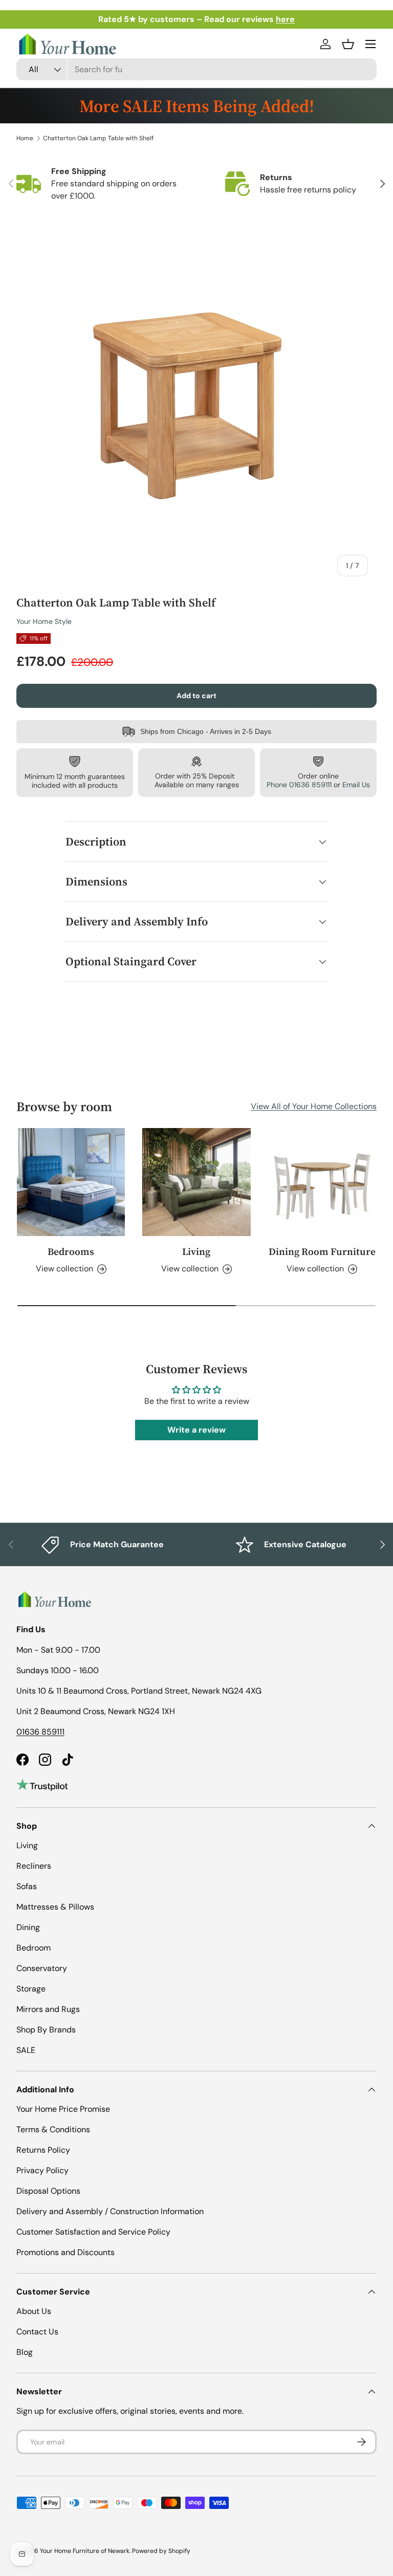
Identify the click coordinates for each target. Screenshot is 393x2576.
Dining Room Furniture (322, 1251)
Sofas (27, 1886)
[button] (348, 44)
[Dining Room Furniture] (322, 1182)
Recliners (34, 1866)
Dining (28, 1927)
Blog (25, 2352)
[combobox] (196, 69)
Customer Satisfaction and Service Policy (93, 2232)
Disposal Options (48, 2191)
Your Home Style (44, 621)
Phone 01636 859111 (299, 785)
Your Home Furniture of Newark (85, 2551)
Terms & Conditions (53, 2129)
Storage (31, 1989)
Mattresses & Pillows (55, 1907)
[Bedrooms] (71, 1182)
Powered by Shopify (161, 2551)
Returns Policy (43, 2150)
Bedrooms (71, 1251)
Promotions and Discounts (65, 2252)
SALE (26, 2050)
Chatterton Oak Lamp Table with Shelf (98, 138)
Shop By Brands (46, 2030)
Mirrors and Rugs (48, 2009)
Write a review (196, 1430)
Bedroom (34, 1948)
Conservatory (42, 1968)
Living (196, 1251)
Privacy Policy (42, 2170)
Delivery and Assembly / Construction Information (110, 2211)
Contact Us (37, 2332)
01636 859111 (40, 1732)
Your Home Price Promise (63, 2109)
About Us (34, 2311)
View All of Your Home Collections (314, 1106)
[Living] (196, 1182)
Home (25, 138)
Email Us (356, 785)
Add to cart (196, 696)
